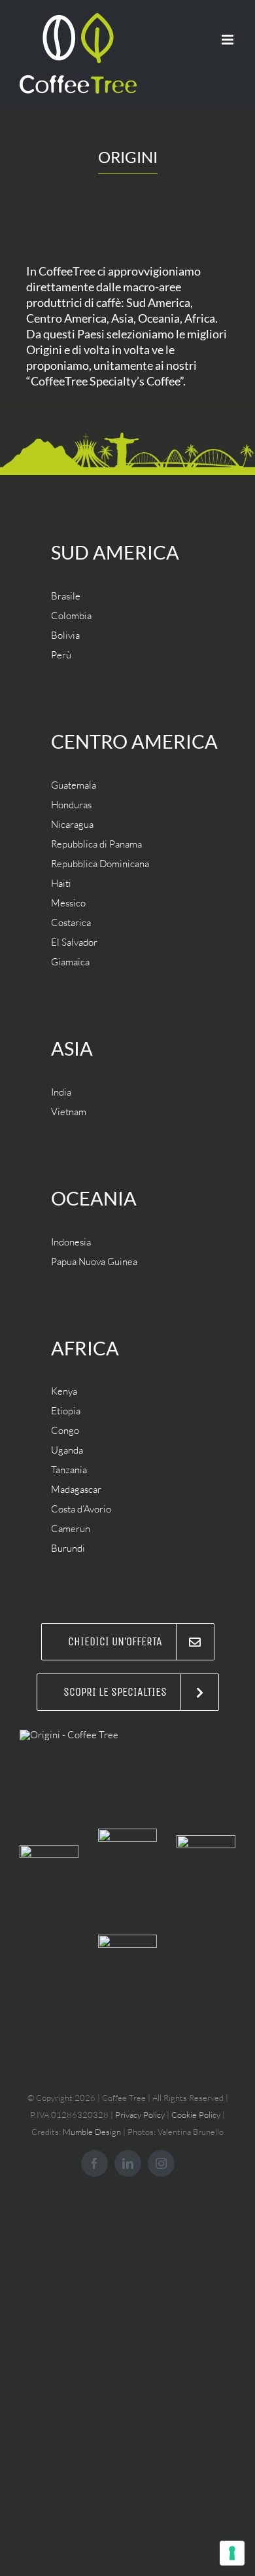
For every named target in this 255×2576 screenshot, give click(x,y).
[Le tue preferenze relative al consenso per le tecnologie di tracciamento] (232, 2553)
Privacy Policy (140, 2115)
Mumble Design (92, 2132)
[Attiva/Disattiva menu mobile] (229, 40)
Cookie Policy (196, 2115)
